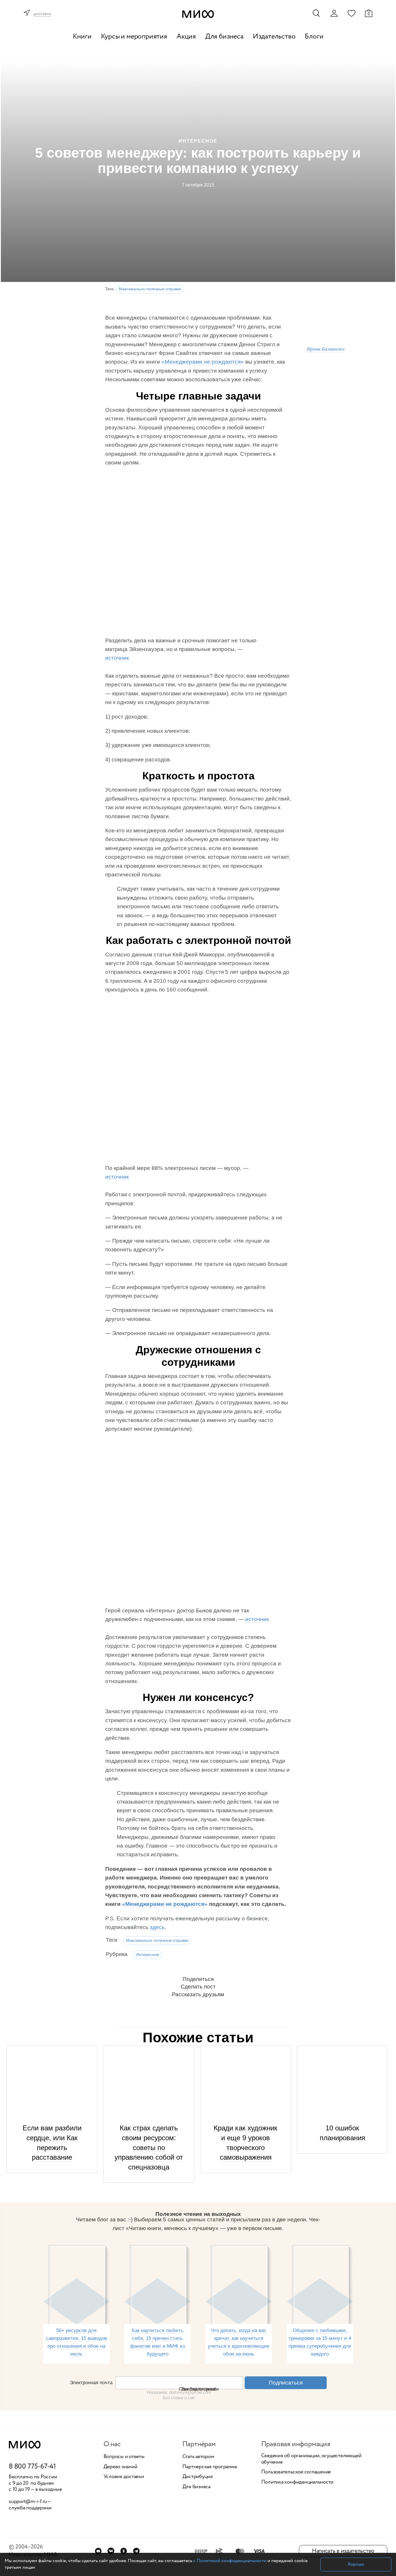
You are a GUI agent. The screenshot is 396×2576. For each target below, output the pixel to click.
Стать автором (198, 2457)
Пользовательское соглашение (296, 2472)
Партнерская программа (210, 2467)
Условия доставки (124, 2477)
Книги (82, 37)
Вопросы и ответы (124, 2457)
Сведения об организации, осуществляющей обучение (311, 2459)
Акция (186, 37)
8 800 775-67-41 (32, 2467)
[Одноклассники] (124, 2551)
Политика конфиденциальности (297, 2482)
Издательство (274, 37)
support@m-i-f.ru (28, 2502)
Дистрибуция (198, 2477)
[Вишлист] (351, 13)
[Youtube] (98, 2551)
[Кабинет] (334, 13)
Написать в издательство (343, 2551)
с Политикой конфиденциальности (230, 2561)
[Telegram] (136, 2551)
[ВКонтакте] (111, 2551)
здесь (157, 1927)
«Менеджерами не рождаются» (203, 362)
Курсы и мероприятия (134, 37)
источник (117, 658)
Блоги (314, 37)
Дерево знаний (120, 2467)
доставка (42, 14)
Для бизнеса (224, 37)
